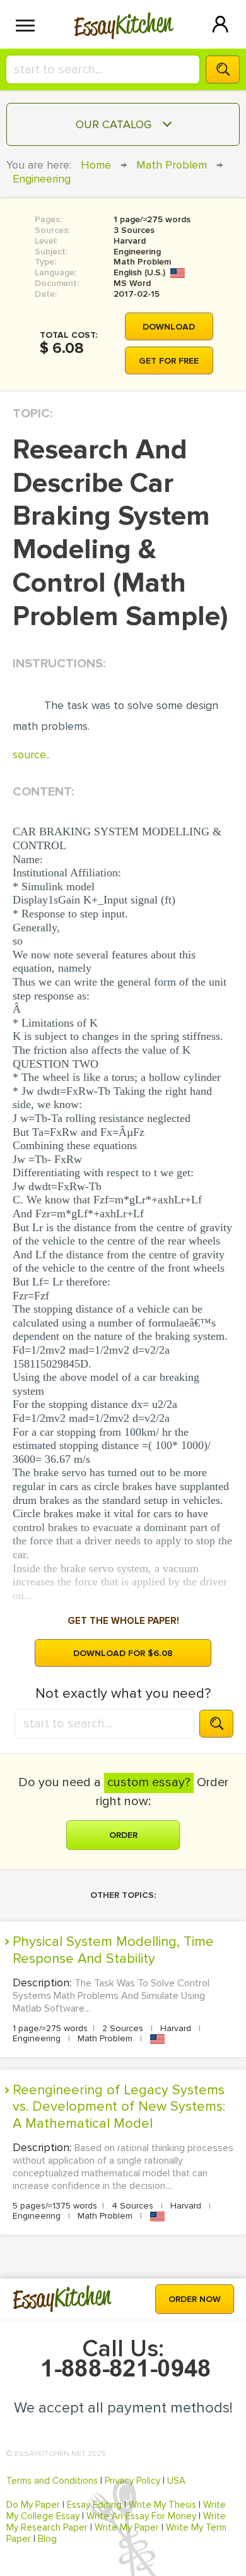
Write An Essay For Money (141, 2516)
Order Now (195, 2299)
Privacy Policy (132, 2481)
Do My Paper (33, 2505)
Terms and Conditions (52, 2481)
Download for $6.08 (123, 1653)
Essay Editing (94, 2505)
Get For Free (169, 361)
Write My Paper (127, 2527)
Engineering (42, 179)
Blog (47, 2539)
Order (123, 1835)
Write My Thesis (162, 2505)
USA (176, 2481)
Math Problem (172, 165)
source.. (31, 754)
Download (169, 327)
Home (96, 165)
